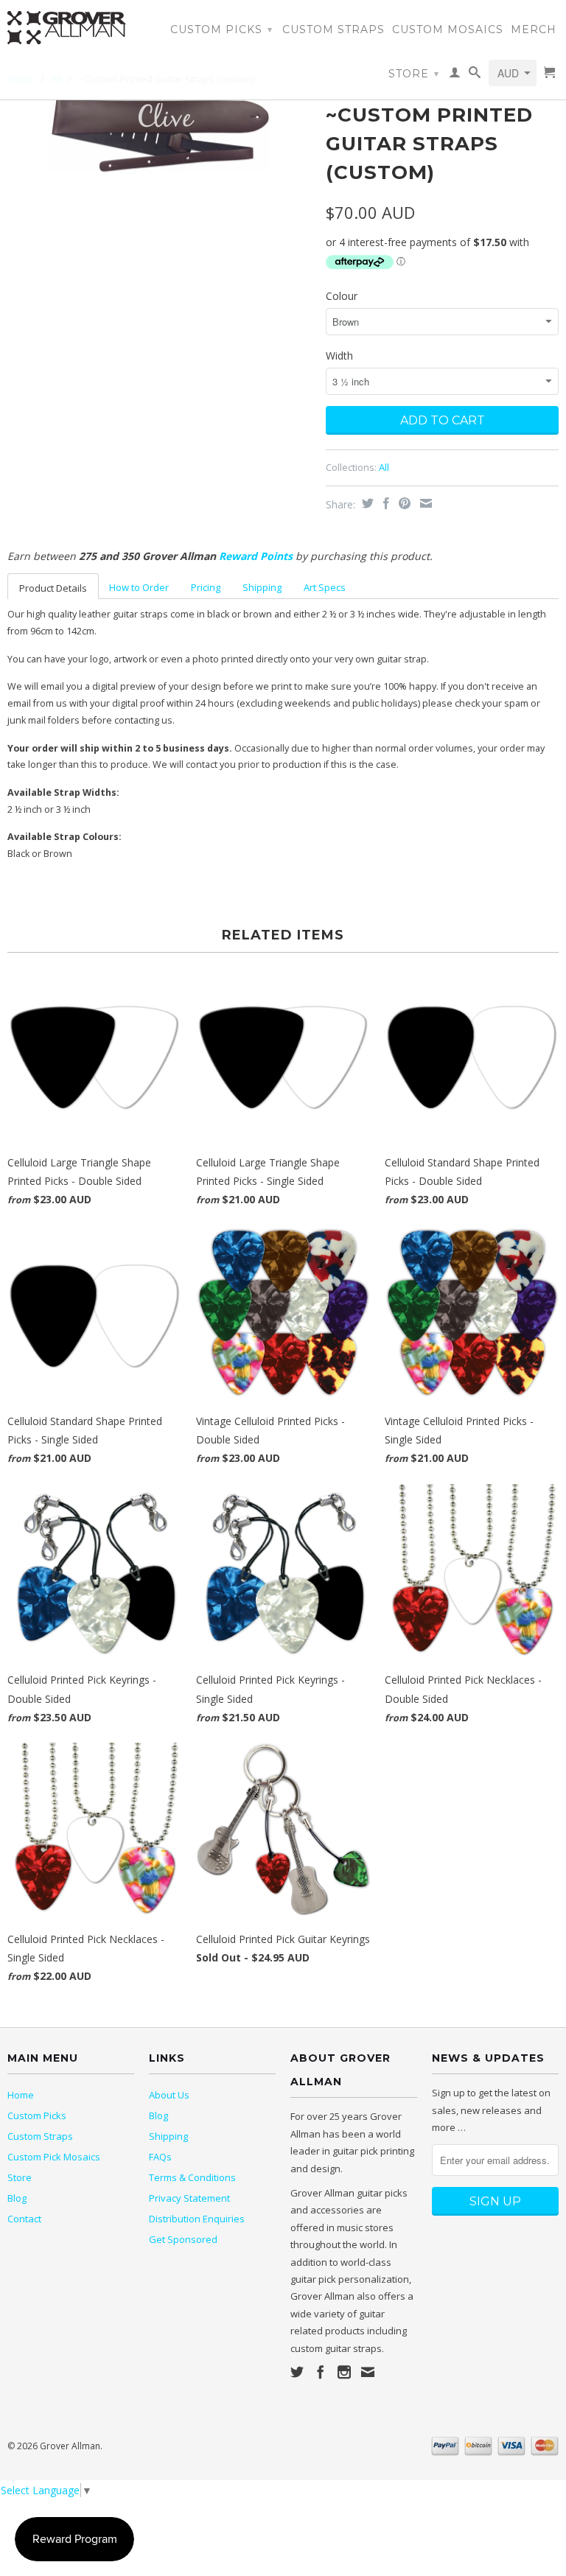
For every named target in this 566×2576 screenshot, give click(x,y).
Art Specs (325, 587)
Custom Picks (221, 29)
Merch (534, 29)
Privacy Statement (189, 2198)
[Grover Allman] (71, 28)
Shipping (262, 587)
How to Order (139, 587)
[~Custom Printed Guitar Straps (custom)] (159, 135)
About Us (169, 2095)
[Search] (475, 75)
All (384, 467)
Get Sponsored (183, 2239)
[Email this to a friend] (424, 503)
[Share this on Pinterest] (403, 503)
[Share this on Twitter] (366, 503)
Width (339, 356)
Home (21, 2095)
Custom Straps (333, 29)
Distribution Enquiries (197, 2219)
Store (414, 74)
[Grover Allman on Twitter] (297, 2372)
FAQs (160, 2157)
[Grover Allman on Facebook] (321, 2372)
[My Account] (455, 75)
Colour (342, 296)
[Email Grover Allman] (368, 2372)
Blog (17, 2198)
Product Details (53, 588)
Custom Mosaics (448, 29)
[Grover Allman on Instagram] (344, 2372)
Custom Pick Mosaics (54, 2157)
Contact (24, 2219)
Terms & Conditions (192, 2177)
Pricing (206, 587)
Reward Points (256, 556)
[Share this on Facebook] (384, 503)
